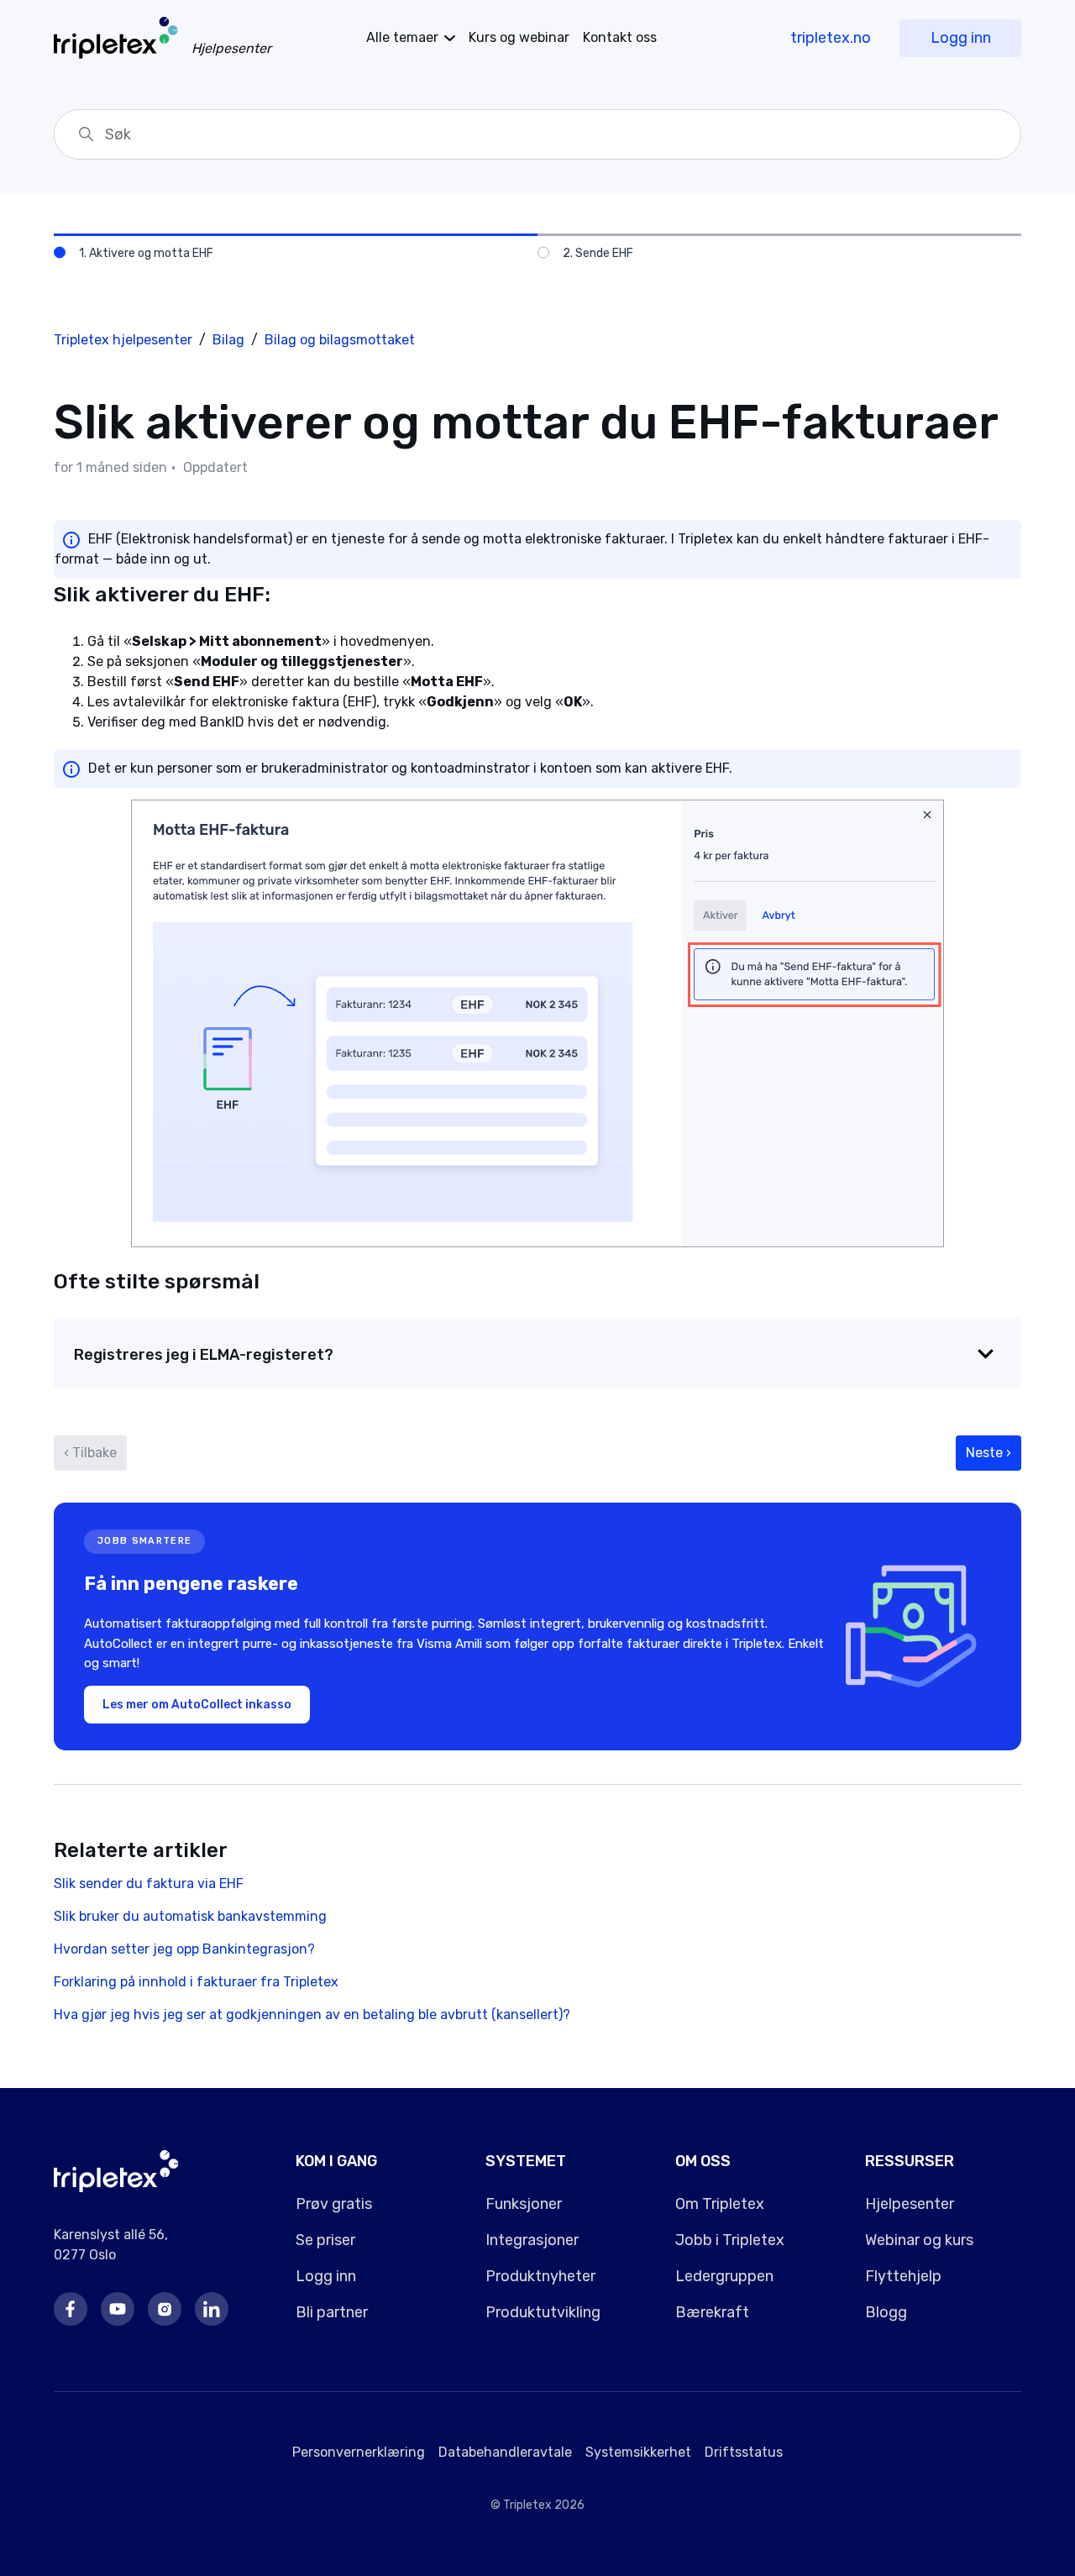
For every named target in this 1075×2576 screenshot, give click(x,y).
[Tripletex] (116, 2188)
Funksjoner (524, 2204)
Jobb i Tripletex (730, 2240)
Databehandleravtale (505, 2452)
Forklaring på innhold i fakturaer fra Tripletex (196, 1982)
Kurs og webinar (519, 37)
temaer (402, 37)
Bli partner (332, 2312)
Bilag (228, 340)
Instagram (165, 2309)
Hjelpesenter (910, 2204)
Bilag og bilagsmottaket (340, 340)
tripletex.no (831, 38)
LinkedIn (212, 2309)
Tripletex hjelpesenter (123, 340)
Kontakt (620, 37)
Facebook (71, 2309)
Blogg (886, 2312)
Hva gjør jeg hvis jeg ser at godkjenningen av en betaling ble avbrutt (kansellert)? (312, 2015)
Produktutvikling (543, 2312)
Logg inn (961, 38)
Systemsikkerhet (638, 2452)
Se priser (325, 2240)
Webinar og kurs (919, 2240)
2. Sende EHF (598, 253)
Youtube (118, 2309)
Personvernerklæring (359, 2452)
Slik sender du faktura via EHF (149, 1883)
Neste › (988, 1453)
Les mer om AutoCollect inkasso (197, 1705)
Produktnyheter (540, 2276)
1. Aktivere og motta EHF (146, 253)
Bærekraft (712, 2312)
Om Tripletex (720, 2204)
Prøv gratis (334, 2204)
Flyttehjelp (903, 2276)
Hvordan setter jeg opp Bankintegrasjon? (184, 1949)
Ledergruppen (724, 2276)
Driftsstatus (744, 2452)
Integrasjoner (532, 2240)
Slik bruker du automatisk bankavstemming (190, 1916)
